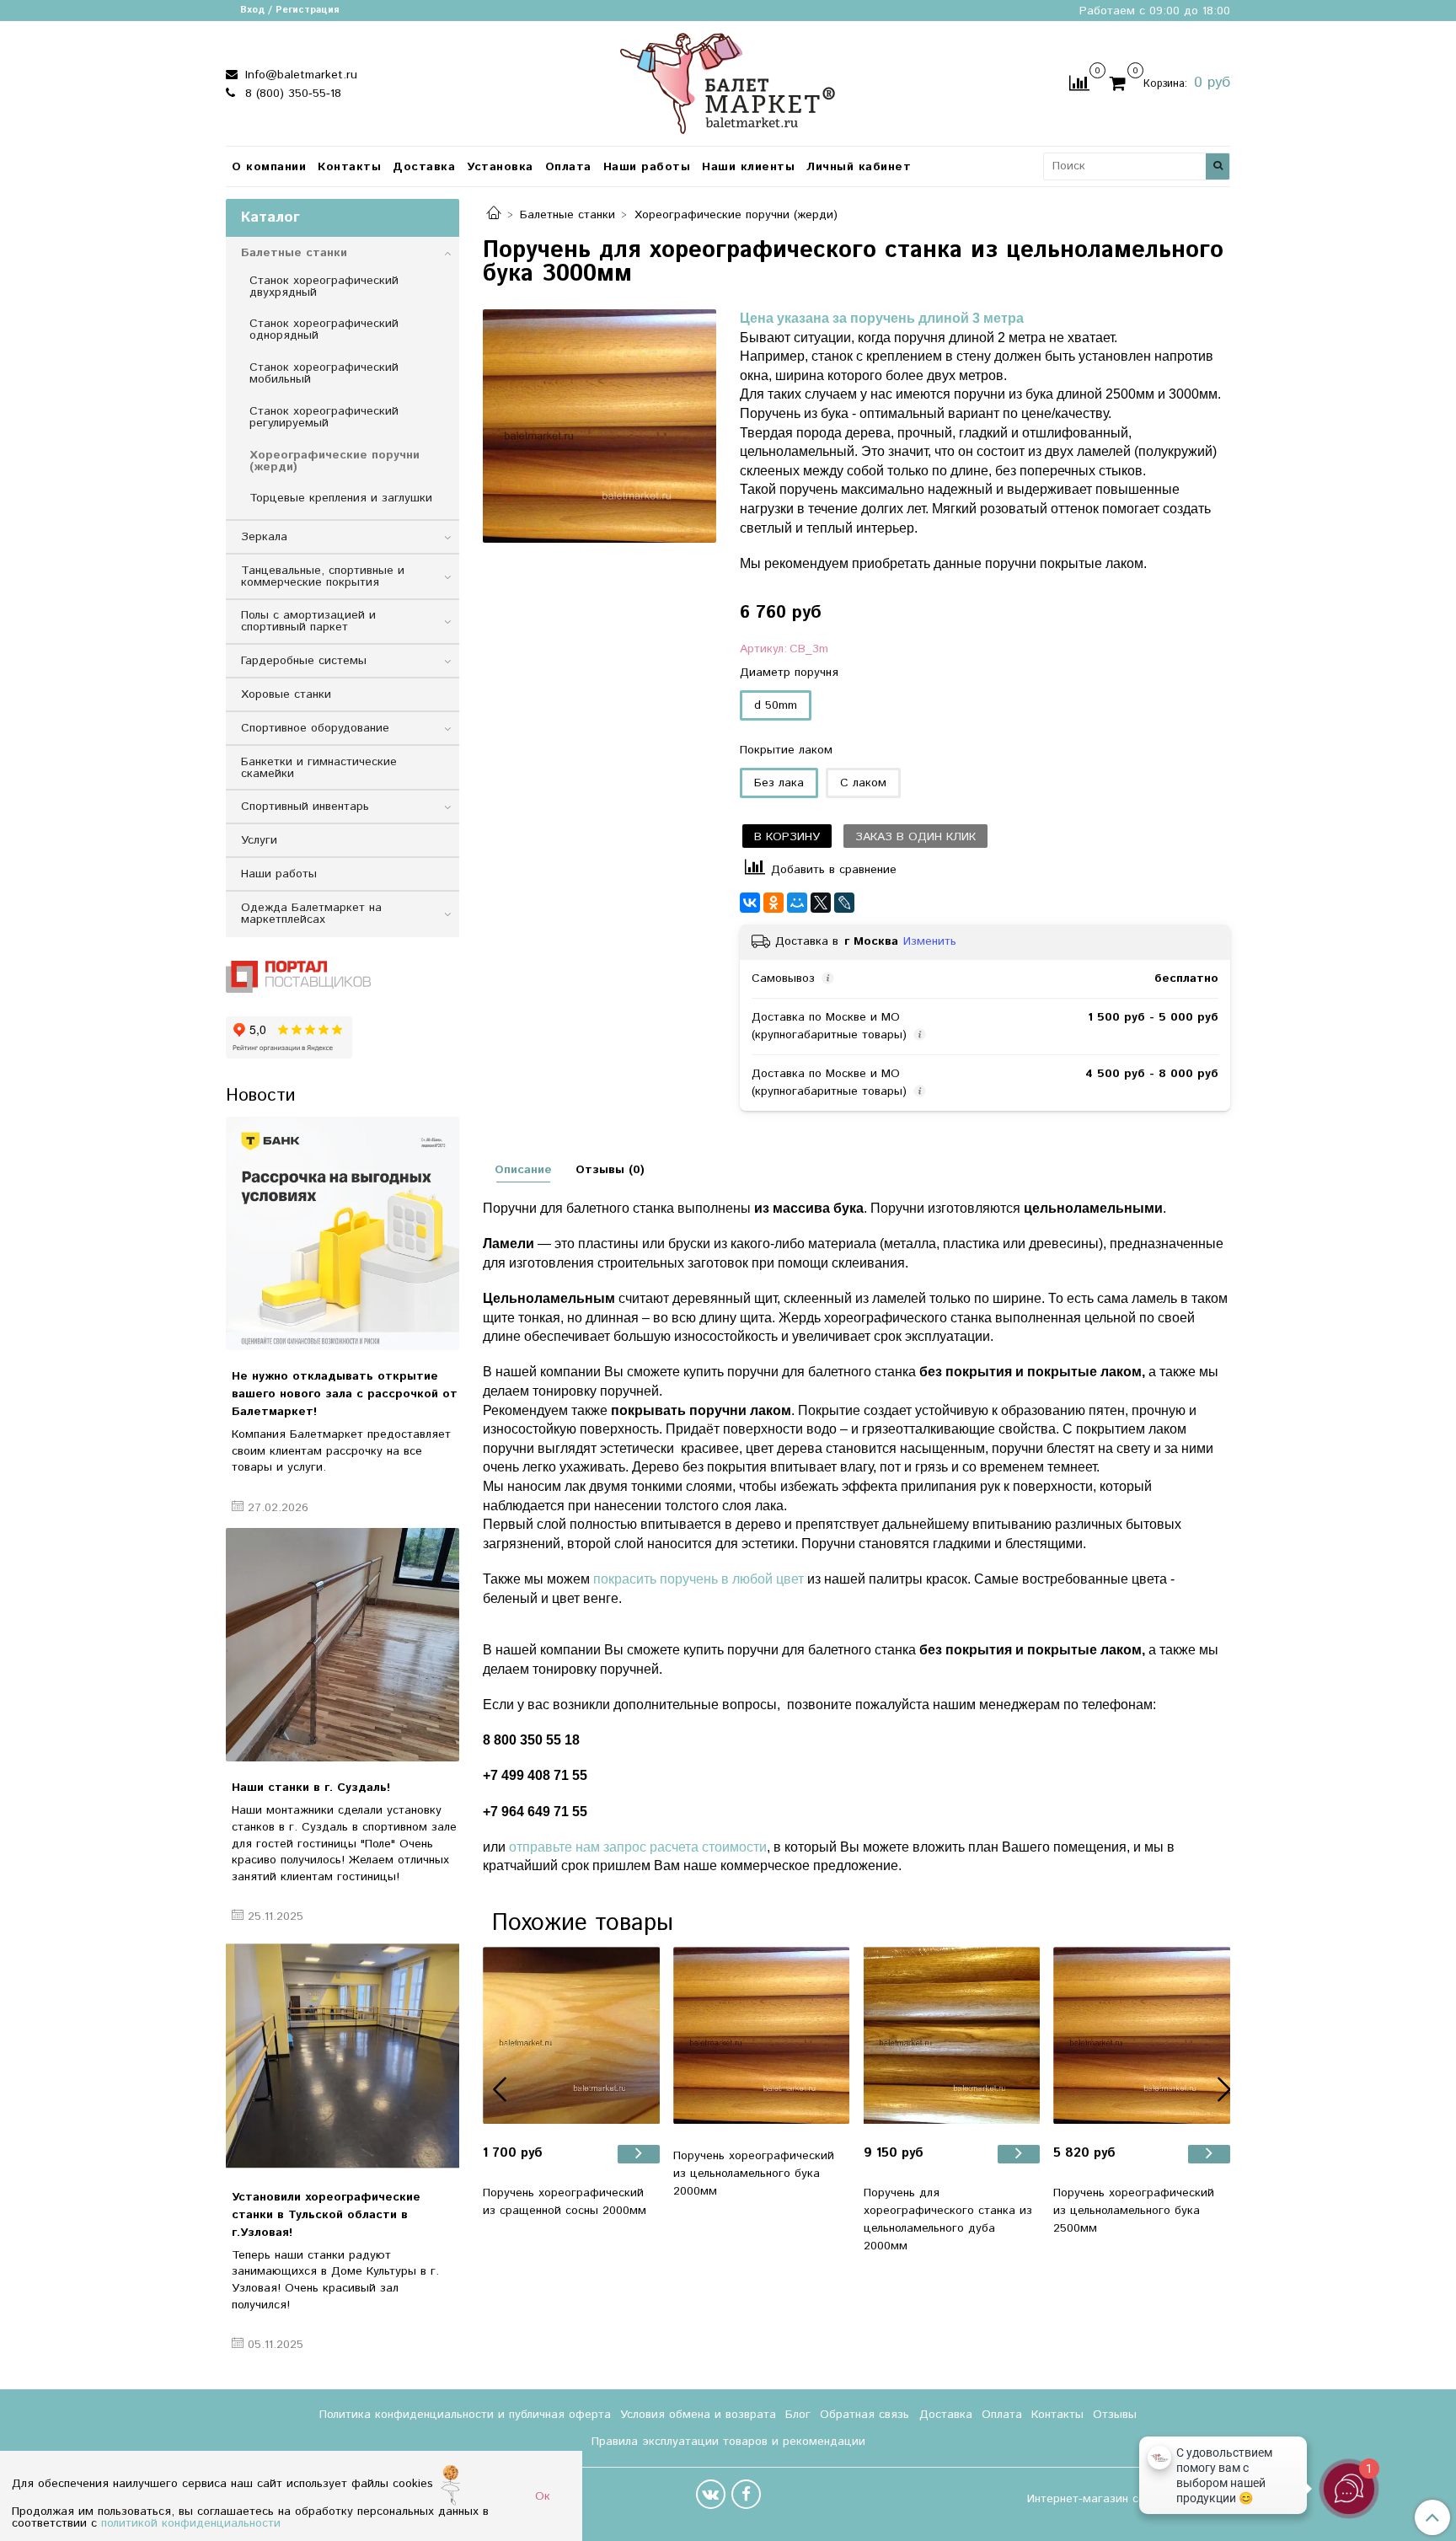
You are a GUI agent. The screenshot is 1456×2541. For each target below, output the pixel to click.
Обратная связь (864, 2415)
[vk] (711, 2494)
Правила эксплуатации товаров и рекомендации (728, 2442)
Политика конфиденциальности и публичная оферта (465, 2415)
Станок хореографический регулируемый (324, 417)
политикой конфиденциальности (191, 2523)
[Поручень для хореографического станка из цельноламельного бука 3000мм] (600, 426)
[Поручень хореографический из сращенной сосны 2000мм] (571, 2035)
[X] (821, 903)
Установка (500, 167)
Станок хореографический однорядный (324, 330)
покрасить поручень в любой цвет (699, 1579)
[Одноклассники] (773, 903)
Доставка (424, 167)
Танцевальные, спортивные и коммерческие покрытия (323, 576)
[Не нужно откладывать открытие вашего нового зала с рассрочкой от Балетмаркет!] (343, 1233)
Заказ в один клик (915, 837)
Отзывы (1115, 2415)
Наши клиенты (748, 167)
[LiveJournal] (844, 903)
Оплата (568, 167)
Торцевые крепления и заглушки (341, 498)
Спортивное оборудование (315, 728)
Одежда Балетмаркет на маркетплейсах (311, 914)
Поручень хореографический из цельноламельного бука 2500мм (1134, 2211)
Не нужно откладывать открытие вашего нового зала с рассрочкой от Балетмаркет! (345, 1394)
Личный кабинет (859, 167)
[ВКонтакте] (750, 903)
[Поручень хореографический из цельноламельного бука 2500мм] (1142, 2035)
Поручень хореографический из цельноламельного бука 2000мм (754, 2174)
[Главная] (494, 215)
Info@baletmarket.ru (299, 75)
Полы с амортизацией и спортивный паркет (308, 621)
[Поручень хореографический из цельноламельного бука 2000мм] (762, 2035)
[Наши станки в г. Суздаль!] (343, 1645)
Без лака (779, 783)
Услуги (259, 840)
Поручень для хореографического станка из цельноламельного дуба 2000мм (948, 2219)
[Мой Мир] (797, 903)
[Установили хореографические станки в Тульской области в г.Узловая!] (343, 2054)
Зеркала (264, 537)
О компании (269, 167)
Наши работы (647, 167)
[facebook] (746, 2494)
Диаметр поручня (789, 673)
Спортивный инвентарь (305, 807)
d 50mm (776, 705)
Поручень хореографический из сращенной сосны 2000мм (565, 2202)
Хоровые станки (286, 694)
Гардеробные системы (304, 661)
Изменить (930, 941)
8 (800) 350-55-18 (291, 94)
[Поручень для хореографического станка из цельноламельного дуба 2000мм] (952, 2035)
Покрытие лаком (786, 750)
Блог (798, 2415)
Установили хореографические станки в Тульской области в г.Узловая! (326, 2215)
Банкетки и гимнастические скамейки (319, 768)
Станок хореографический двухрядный (324, 287)
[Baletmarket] (728, 81)
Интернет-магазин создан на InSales (1129, 2499)
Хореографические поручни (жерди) (736, 215)
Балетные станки (567, 215)
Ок (543, 2496)
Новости (260, 1096)
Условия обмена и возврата (698, 2415)
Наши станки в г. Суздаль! (311, 1788)
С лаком (863, 783)
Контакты (349, 167)
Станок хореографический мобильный (324, 373)
